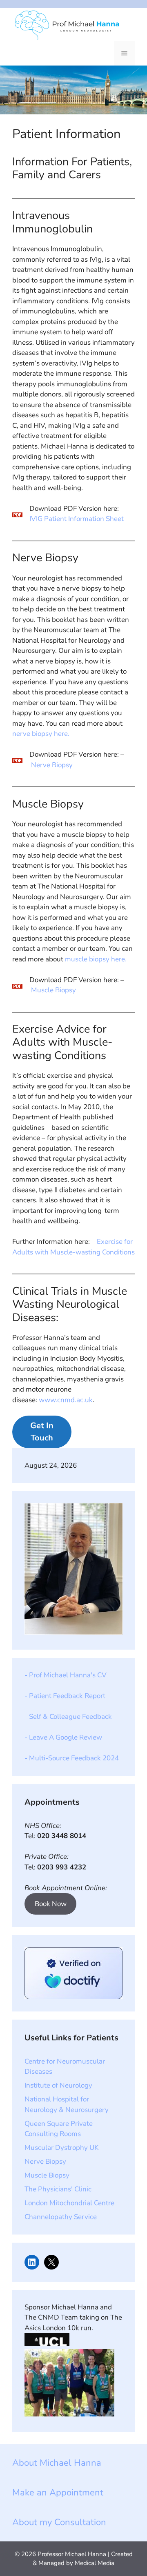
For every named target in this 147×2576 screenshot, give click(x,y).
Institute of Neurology (58, 2085)
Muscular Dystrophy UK (62, 2148)
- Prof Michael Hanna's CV (66, 1675)
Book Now (51, 1904)
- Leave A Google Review (63, 1737)
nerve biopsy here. (41, 734)
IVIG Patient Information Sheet (77, 519)
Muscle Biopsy (53, 990)
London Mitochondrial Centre (69, 2203)
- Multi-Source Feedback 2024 (72, 1758)
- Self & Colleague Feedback (68, 1717)
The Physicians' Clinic (58, 2189)
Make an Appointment (58, 2493)
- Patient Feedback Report (65, 1696)
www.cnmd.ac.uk (66, 1400)
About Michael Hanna (57, 2463)
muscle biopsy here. (96, 959)
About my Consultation (59, 2522)
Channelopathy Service (61, 2217)
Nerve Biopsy (52, 765)
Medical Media (95, 2563)
